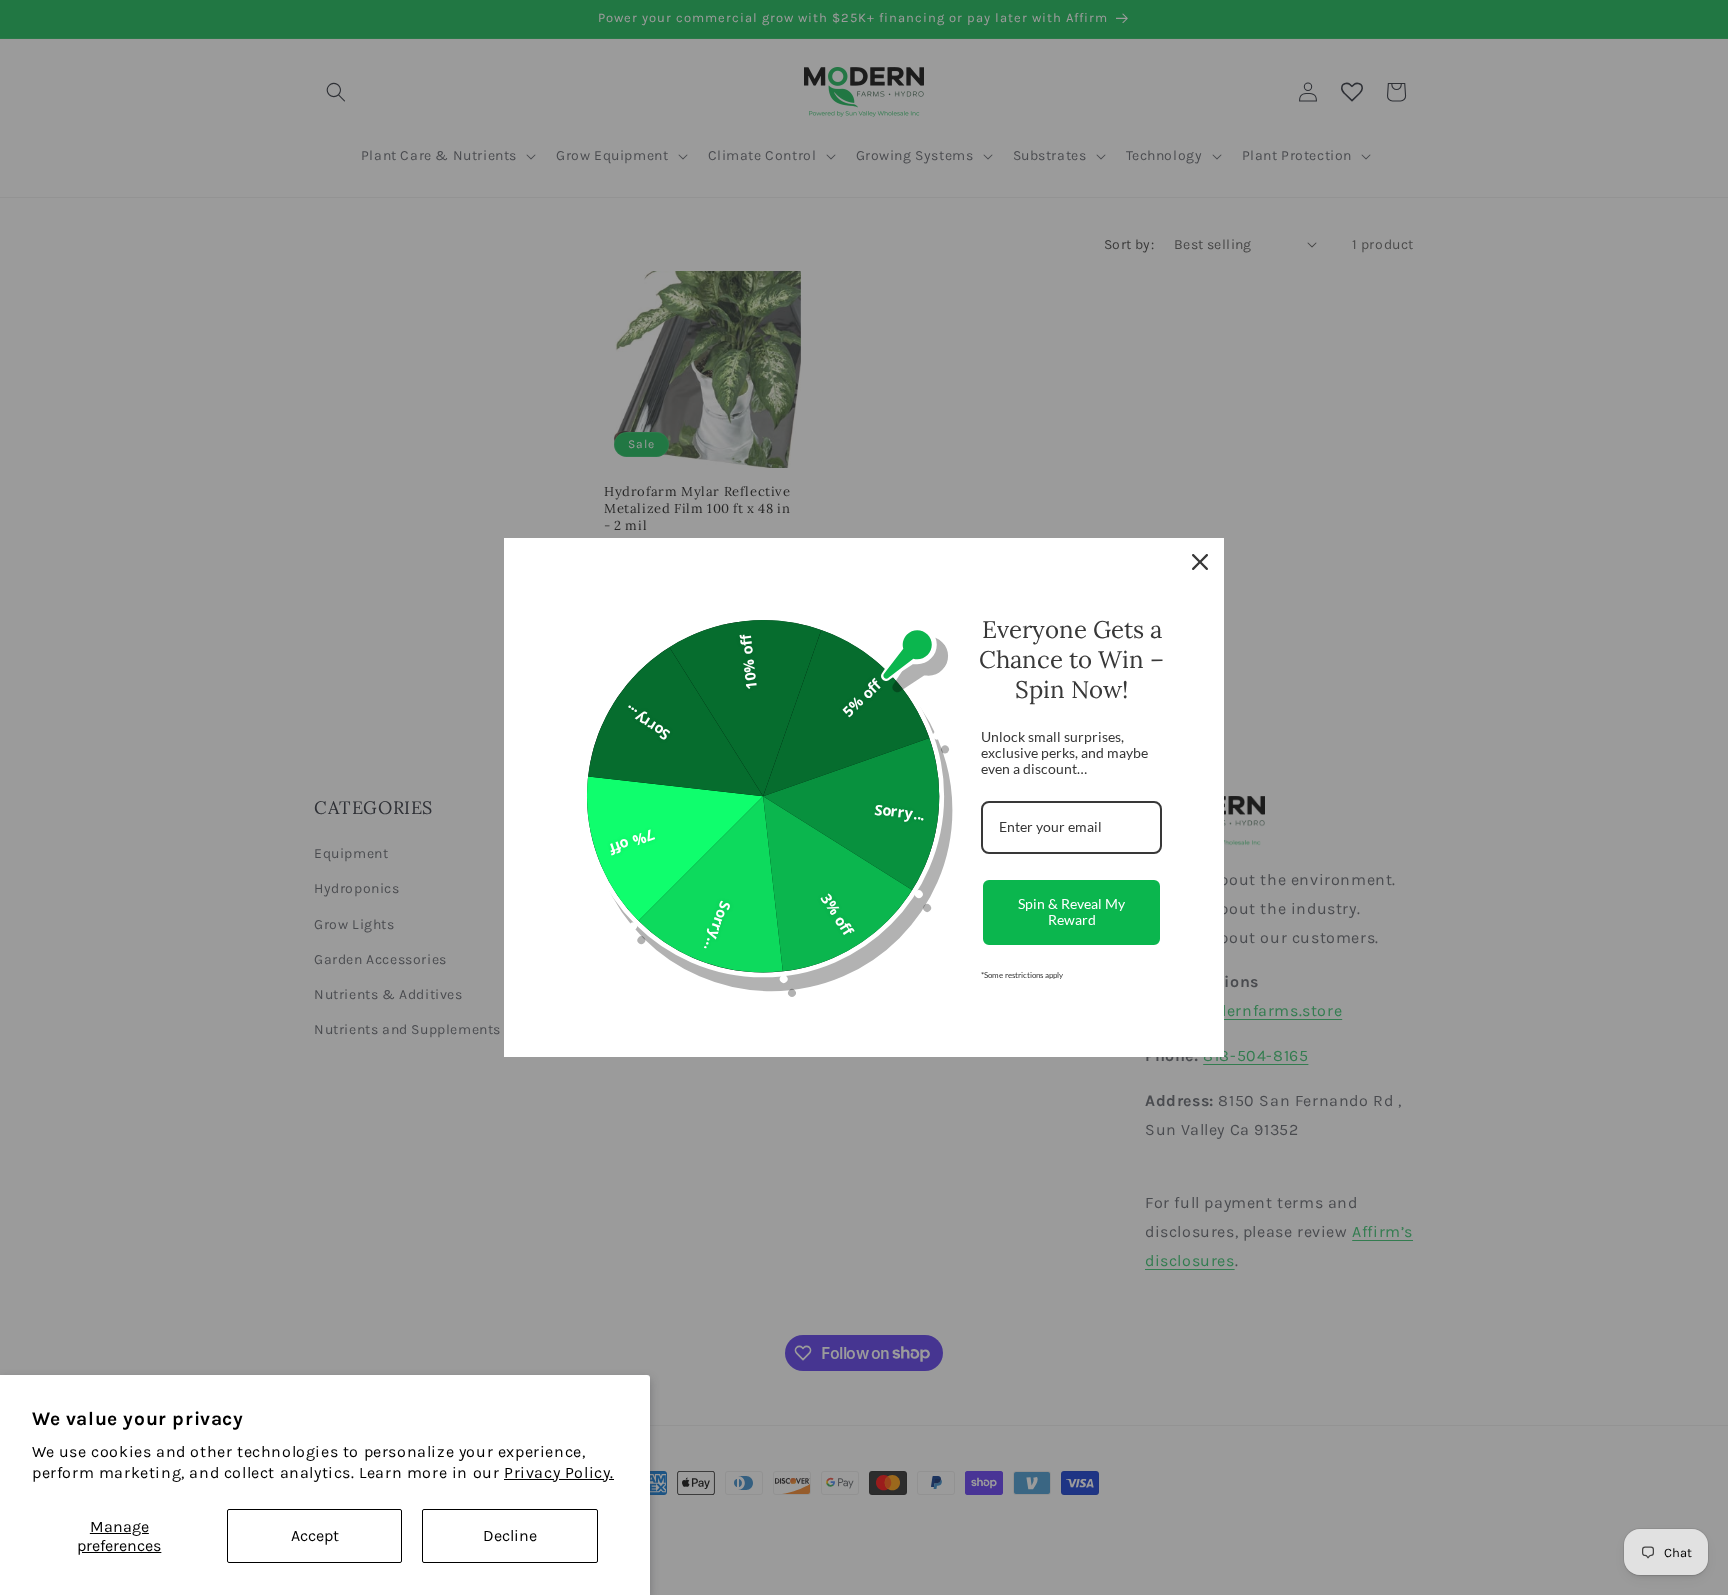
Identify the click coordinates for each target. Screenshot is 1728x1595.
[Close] (1200, 562)
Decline (510, 1535)
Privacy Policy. (559, 1472)
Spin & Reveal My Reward (1071, 912)
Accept (315, 1535)
